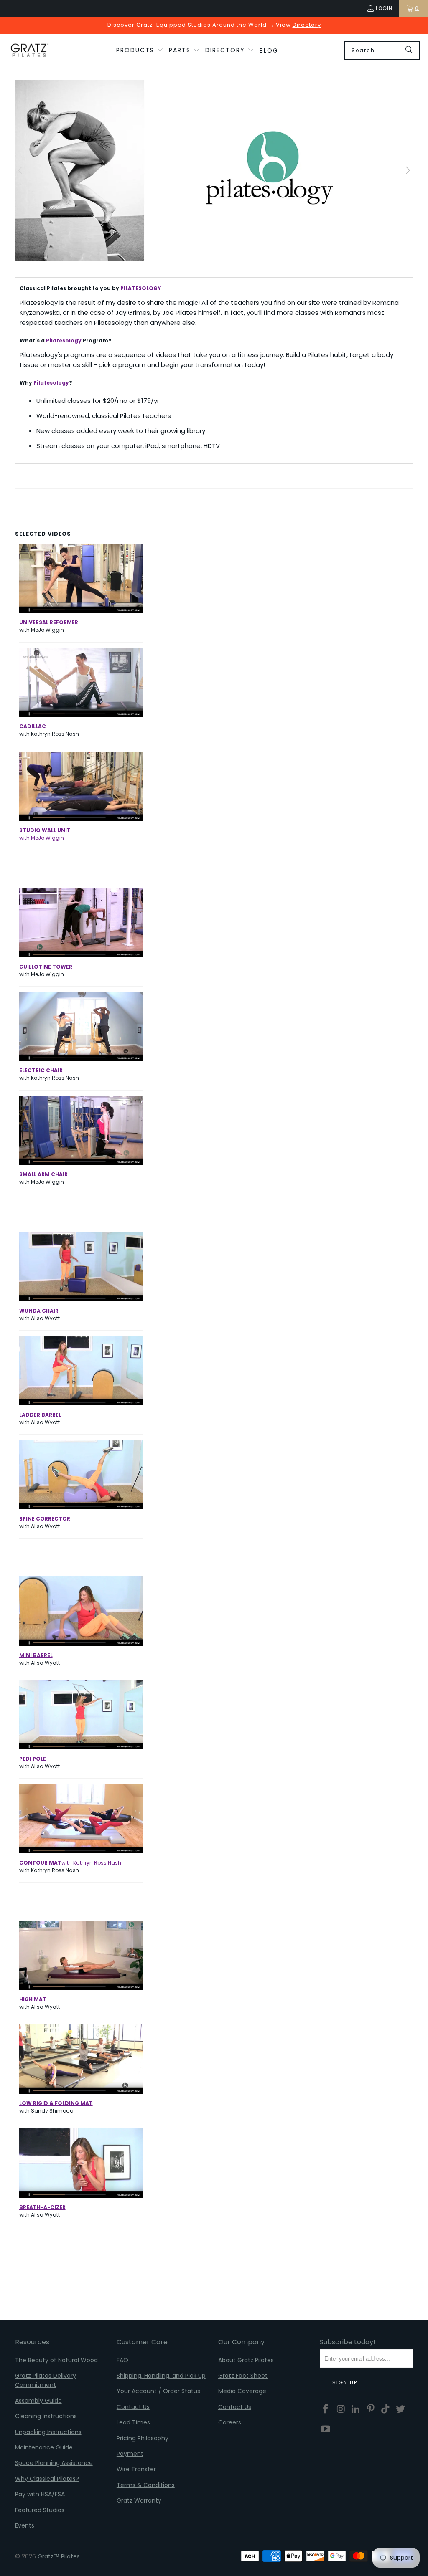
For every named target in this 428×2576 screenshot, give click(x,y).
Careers (230, 2422)
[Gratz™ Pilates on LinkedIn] (356, 2409)
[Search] (409, 51)
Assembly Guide (38, 2401)
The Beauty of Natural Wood (56, 2360)
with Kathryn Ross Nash (70, 1863)
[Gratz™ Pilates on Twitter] (401, 2409)
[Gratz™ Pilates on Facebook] (326, 2409)
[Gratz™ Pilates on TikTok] (386, 2409)
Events (25, 2525)
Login (384, 8)
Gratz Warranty (139, 2500)
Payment (130, 2454)
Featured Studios (40, 2510)
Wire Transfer (136, 2469)
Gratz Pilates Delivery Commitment (46, 2380)
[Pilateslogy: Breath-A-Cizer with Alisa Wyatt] (82, 2195)
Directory (307, 25)
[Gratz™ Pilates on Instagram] (341, 2409)
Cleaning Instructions (46, 2416)
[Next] (407, 170)
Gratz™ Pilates (59, 2556)
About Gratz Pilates (246, 2360)
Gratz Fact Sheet (243, 2376)
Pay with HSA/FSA (40, 2494)
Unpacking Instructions (48, 2432)
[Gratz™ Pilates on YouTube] (326, 2429)
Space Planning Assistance (54, 2463)
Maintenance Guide (44, 2447)
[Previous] (21, 170)
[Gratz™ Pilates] (29, 51)
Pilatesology (64, 340)
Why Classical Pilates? (47, 2479)
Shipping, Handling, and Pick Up (161, 2376)
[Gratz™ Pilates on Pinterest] (371, 2409)
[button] (140, 51)
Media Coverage (242, 2391)
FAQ (122, 2360)
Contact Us (133, 2407)
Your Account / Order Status (158, 2391)
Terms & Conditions (146, 2485)
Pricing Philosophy (143, 2438)
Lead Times (133, 2422)
